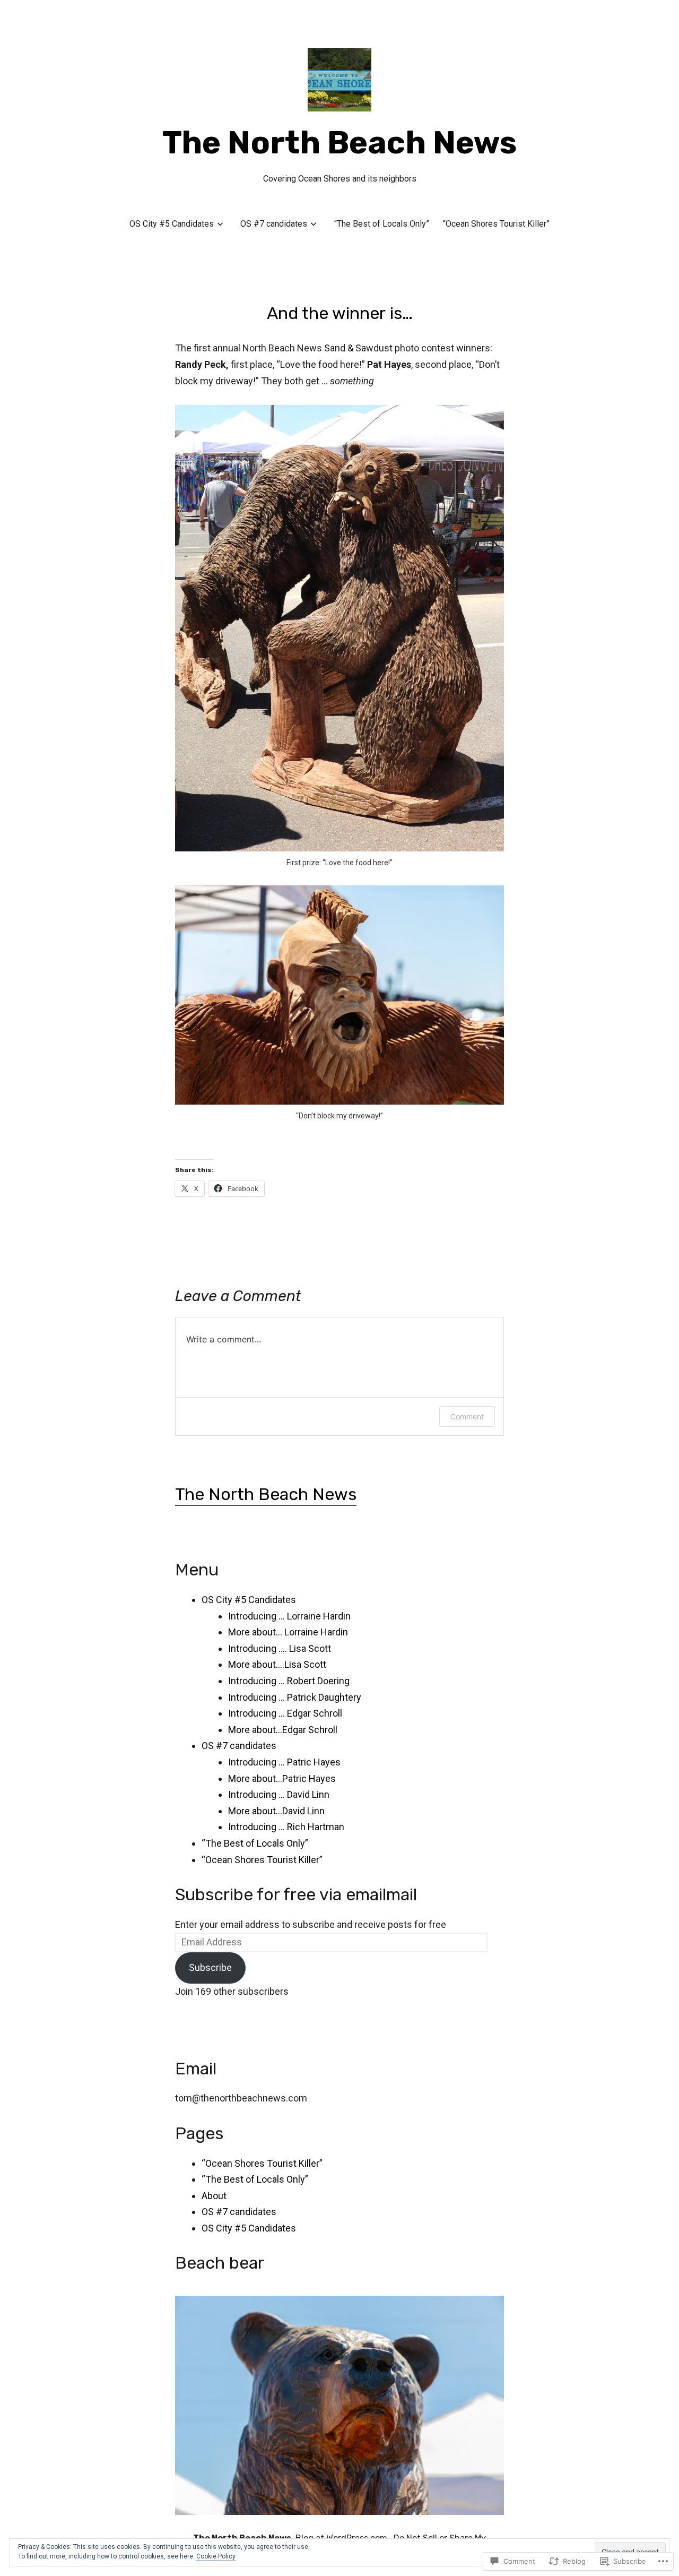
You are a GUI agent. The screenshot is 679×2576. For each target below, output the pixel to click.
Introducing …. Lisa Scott (280, 1648)
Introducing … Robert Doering (289, 1681)
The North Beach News (339, 143)
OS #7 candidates (274, 224)
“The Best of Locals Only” (382, 224)
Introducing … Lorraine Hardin (289, 1616)
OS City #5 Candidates (172, 224)
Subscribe (210, 1967)
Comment (467, 1416)
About (214, 2196)
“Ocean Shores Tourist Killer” (496, 224)
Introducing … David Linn (279, 1794)
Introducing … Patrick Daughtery (295, 1697)
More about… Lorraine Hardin (288, 1632)
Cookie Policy (216, 2556)
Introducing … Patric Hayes (284, 1762)
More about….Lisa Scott (277, 1664)
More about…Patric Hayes (282, 1778)
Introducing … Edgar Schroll (285, 1713)
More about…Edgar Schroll (283, 1730)
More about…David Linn (276, 1811)
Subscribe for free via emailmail (296, 1894)
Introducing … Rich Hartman (286, 1827)
